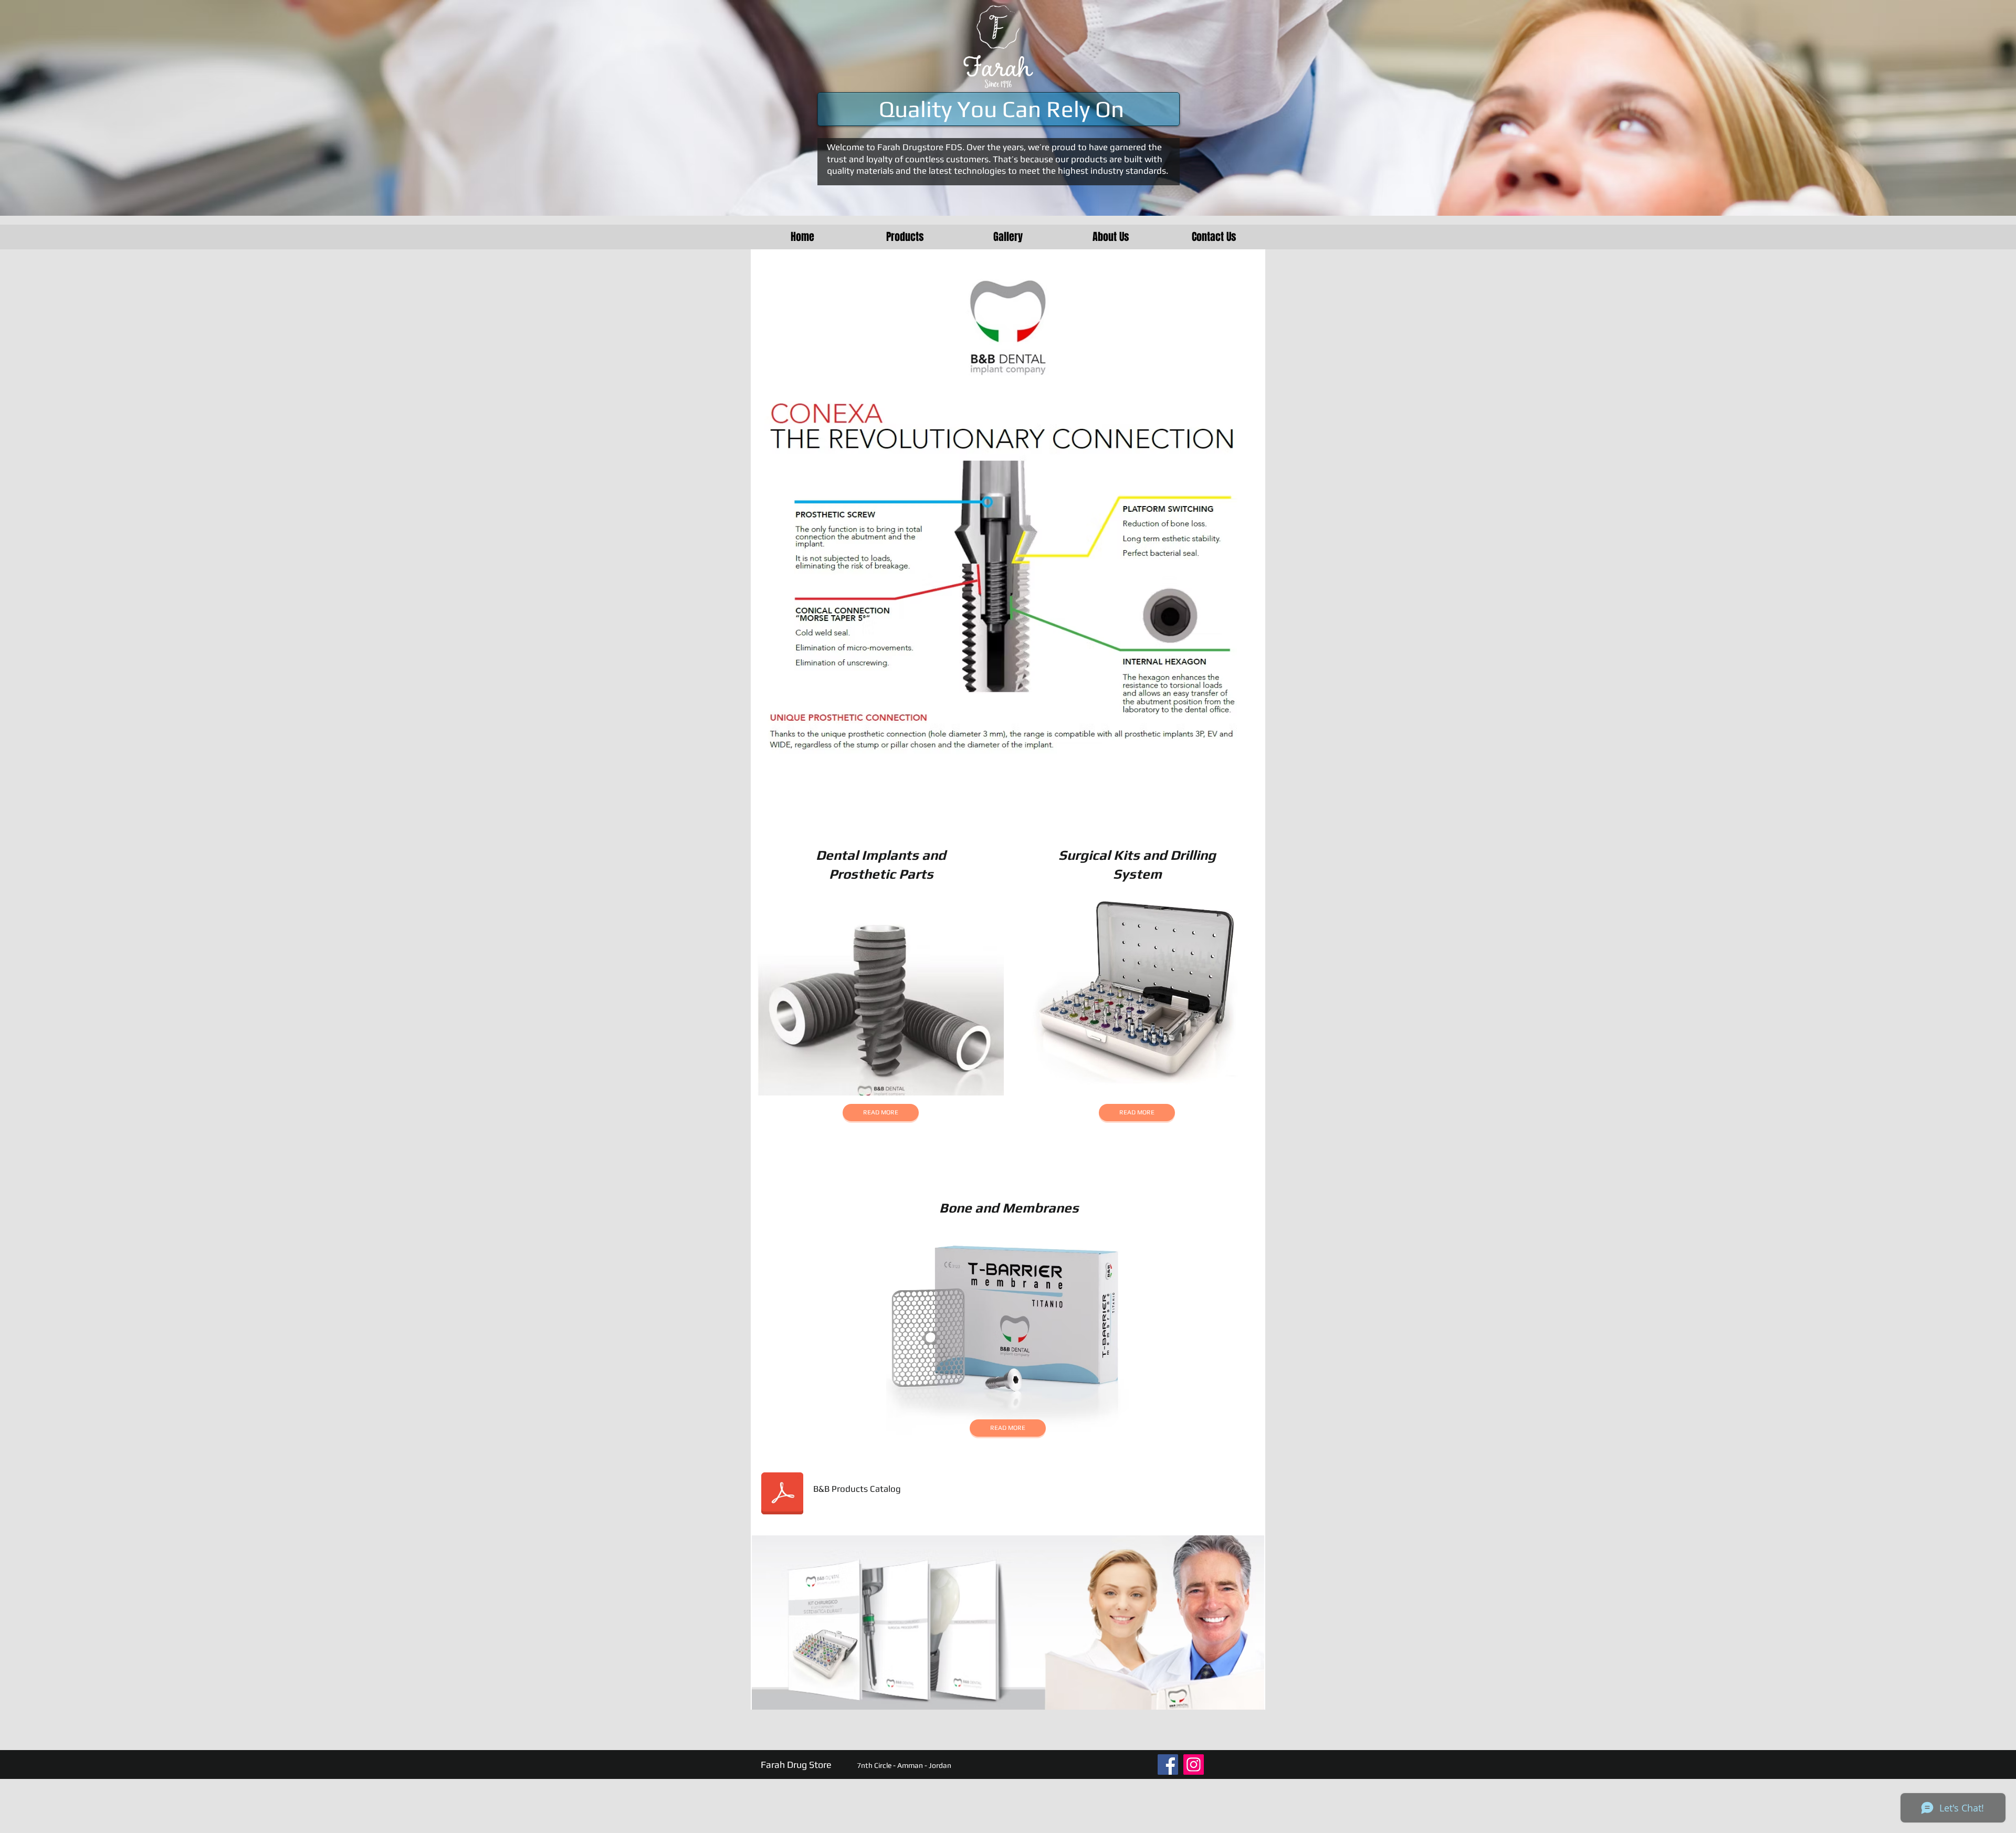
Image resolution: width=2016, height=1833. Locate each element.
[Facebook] (1168, 1764)
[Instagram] (1194, 1764)
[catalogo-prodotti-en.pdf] (782, 1494)
